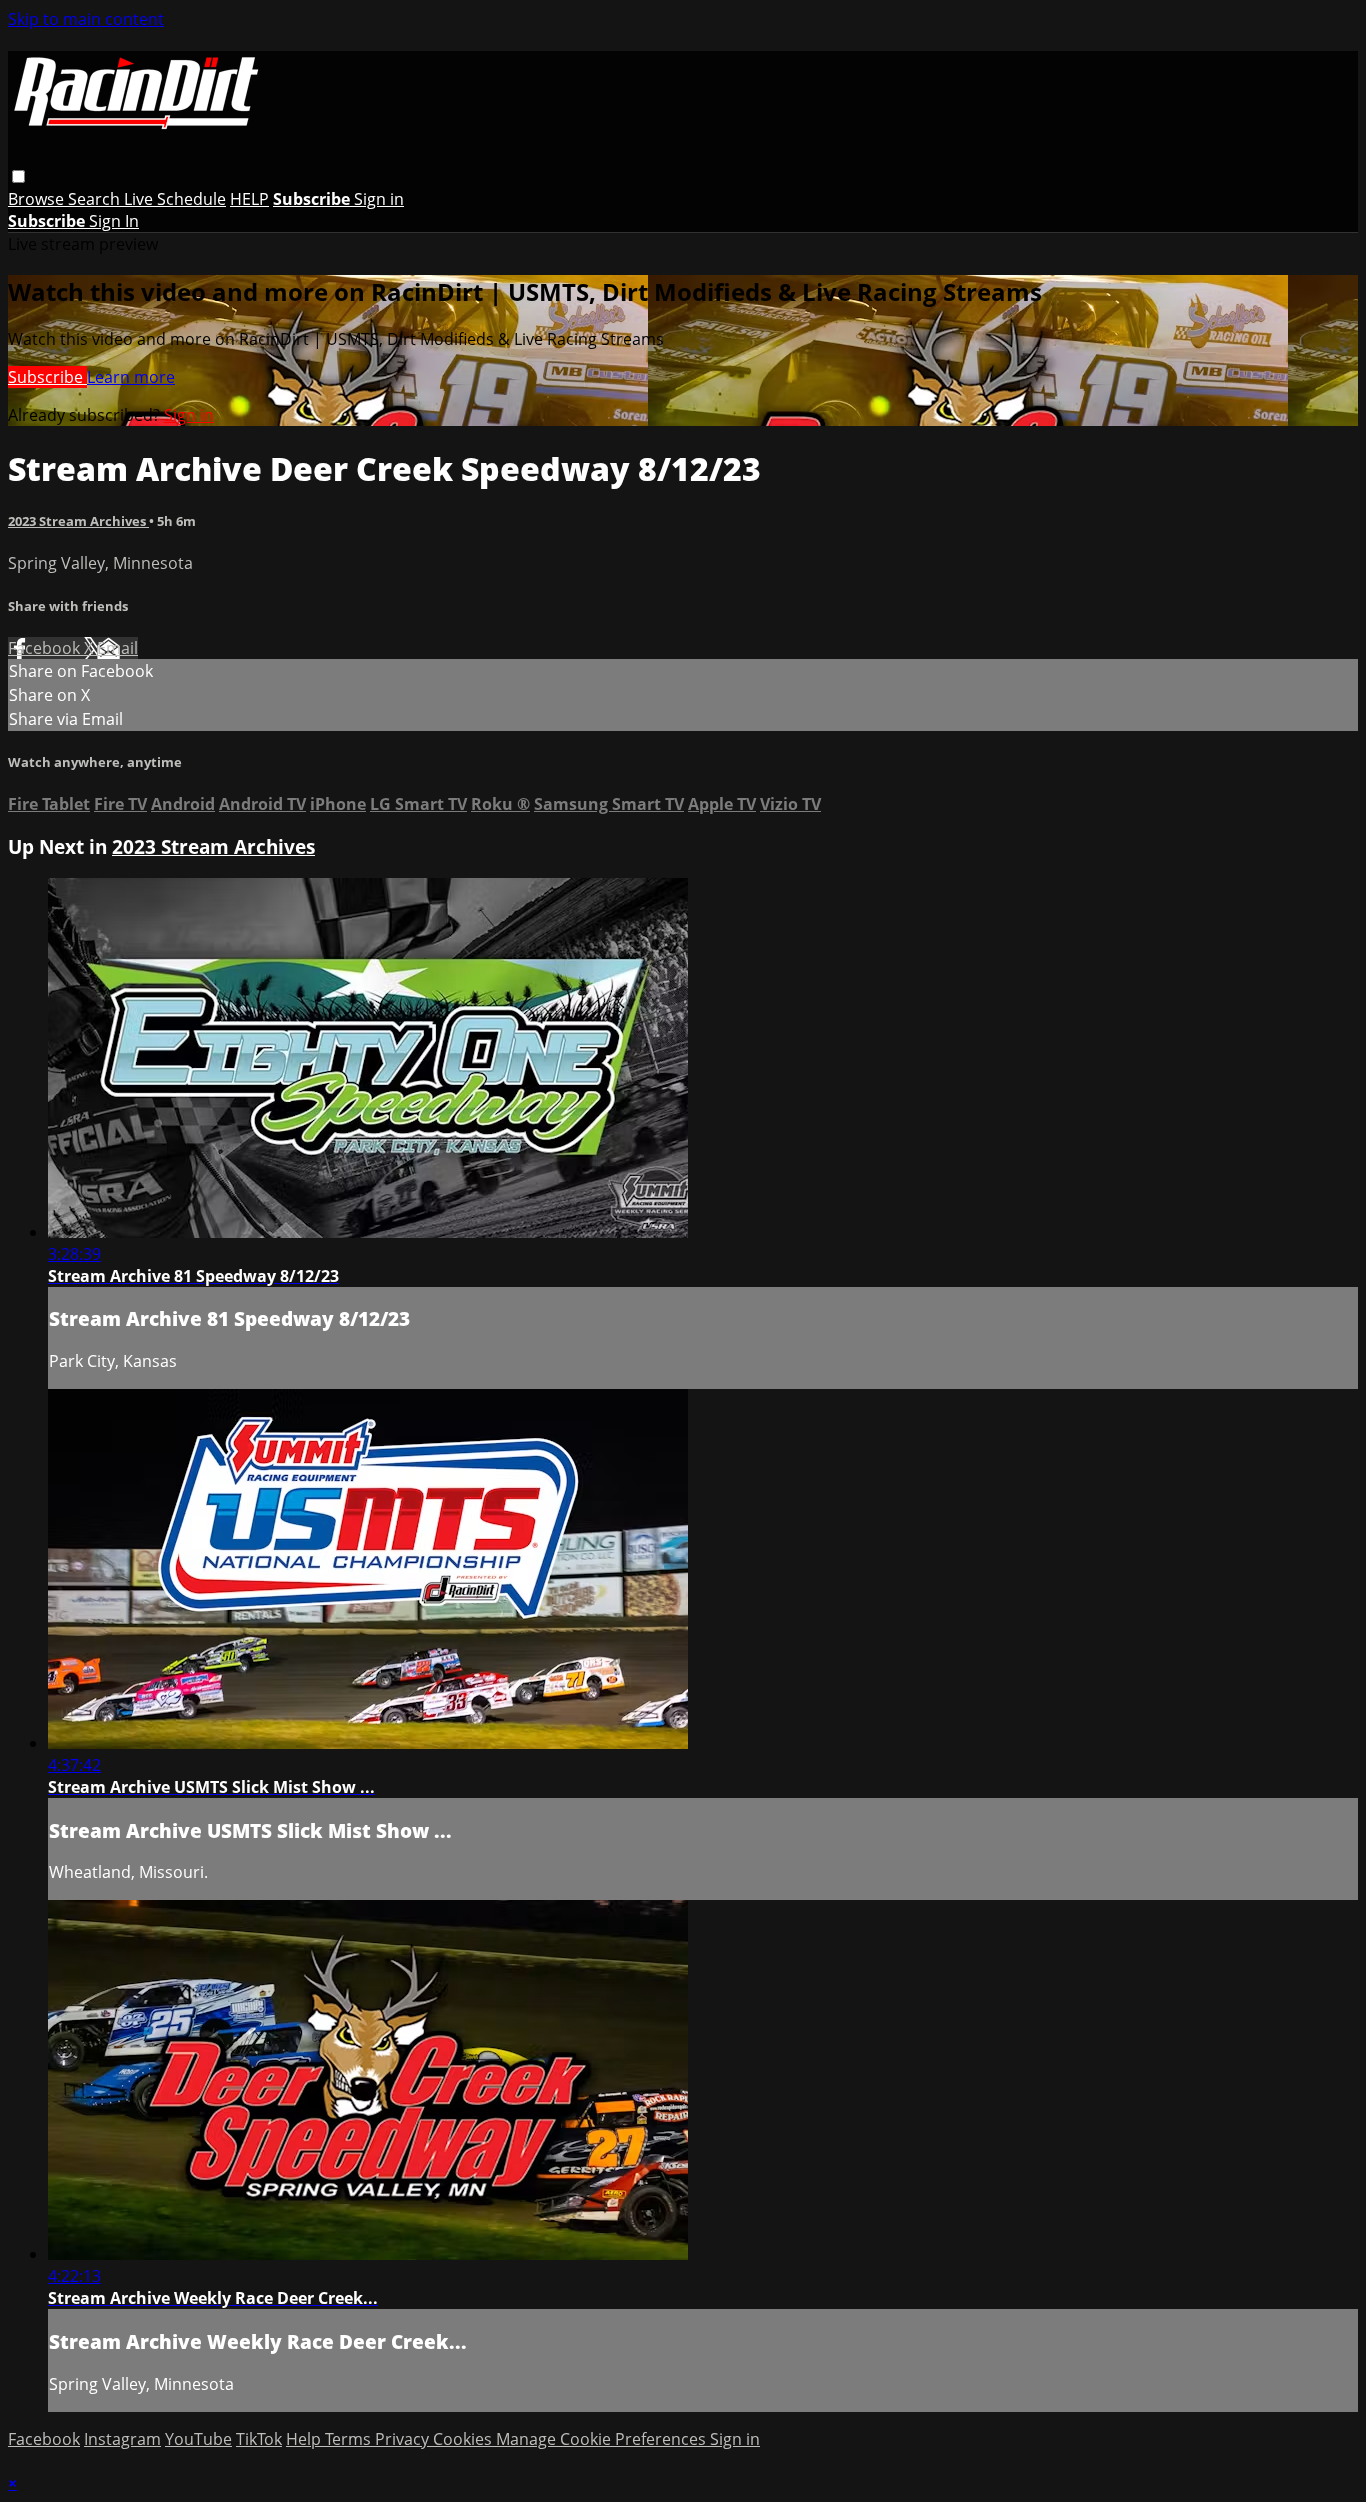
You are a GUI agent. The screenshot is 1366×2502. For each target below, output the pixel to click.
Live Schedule (175, 199)
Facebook (46, 648)
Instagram (122, 2439)
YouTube (198, 2439)
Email (117, 648)
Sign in (379, 199)
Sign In (114, 221)
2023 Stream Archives (78, 521)
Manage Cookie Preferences (603, 2439)
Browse (38, 199)
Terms (350, 2439)
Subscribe (47, 377)
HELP (249, 199)
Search (96, 199)
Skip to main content (86, 19)
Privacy (404, 2439)
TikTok (259, 2439)
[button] (18, 176)
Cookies (464, 2439)
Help (305, 2439)
